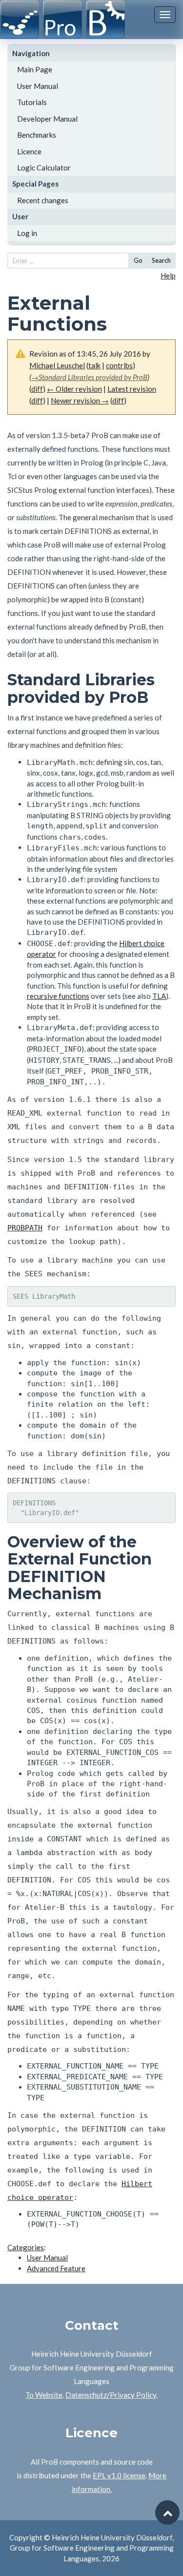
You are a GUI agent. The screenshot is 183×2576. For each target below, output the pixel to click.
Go (138, 260)
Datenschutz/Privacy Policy (111, 2395)
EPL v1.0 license (119, 2475)
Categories (26, 2247)
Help (168, 275)
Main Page (35, 69)
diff (37, 389)
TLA (159, 996)
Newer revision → (80, 401)
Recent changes (43, 200)
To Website (44, 2395)
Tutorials (32, 102)
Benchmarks (37, 135)
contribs (119, 365)
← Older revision (74, 389)
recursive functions (58, 996)
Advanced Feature (56, 2268)
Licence (29, 151)
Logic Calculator (44, 168)
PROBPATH (25, 1228)
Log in (27, 233)
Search (161, 260)
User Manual (38, 86)
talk (94, 365)
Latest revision (132, 389)
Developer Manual (47, 119)
